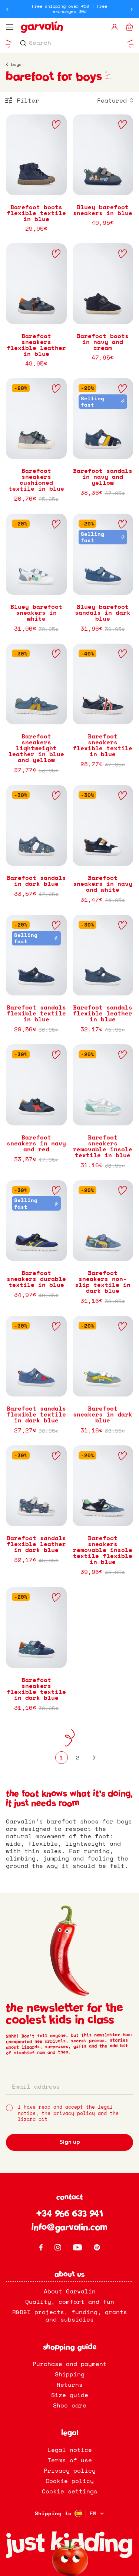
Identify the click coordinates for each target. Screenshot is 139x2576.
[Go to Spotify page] (97, 2247)
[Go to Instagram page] (58, 2247)
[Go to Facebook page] (41, 2247)
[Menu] (10, 27)
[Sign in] (115, 27)
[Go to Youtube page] (77, 2247)
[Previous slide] (7, 9)
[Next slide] (132, 9)
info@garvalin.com (69, 2228)
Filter (28, 100)
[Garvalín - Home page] (62, 27)
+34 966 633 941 (69, 2215)
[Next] (94, 1758)
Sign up (70, 2142)
